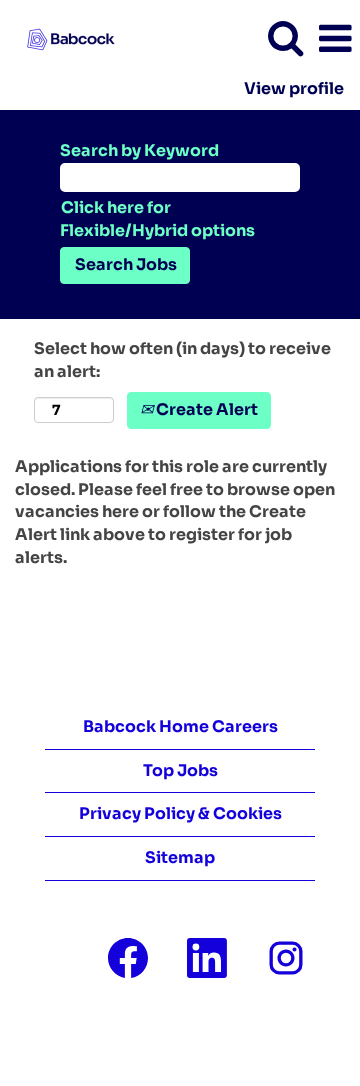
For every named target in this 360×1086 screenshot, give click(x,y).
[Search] (285, 38)
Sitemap (180, 857)
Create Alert (205, 409)
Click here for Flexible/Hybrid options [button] (157, 219)
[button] (335, 39)
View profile (294, 89)
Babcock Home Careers (180, 726)
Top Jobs (180, 770)
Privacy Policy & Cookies (180, 813)
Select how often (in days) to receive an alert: (182, 360)
